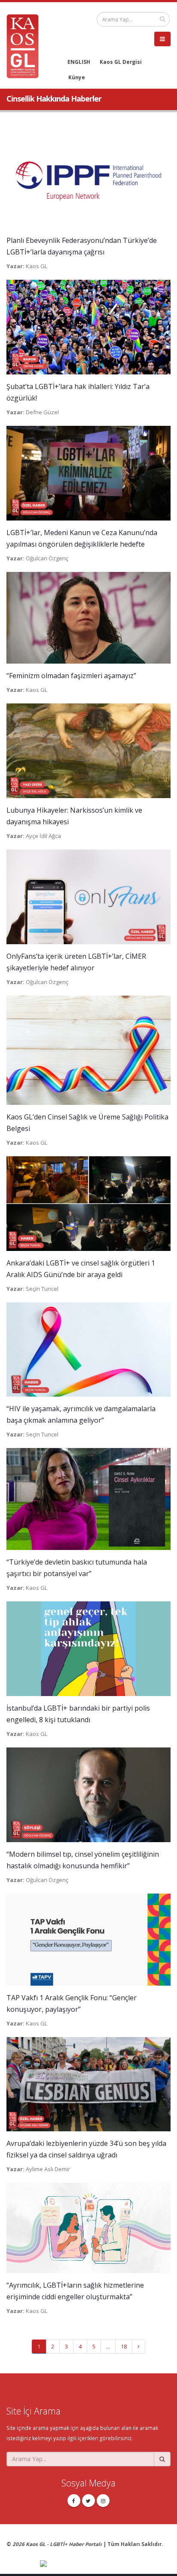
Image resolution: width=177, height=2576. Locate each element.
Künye (77, 77)
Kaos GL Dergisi (121, 62)
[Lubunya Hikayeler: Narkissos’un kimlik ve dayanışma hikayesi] (88, 750)
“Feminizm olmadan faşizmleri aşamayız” (71, 676)
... (108, 2346)
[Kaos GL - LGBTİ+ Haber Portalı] (26, 45)
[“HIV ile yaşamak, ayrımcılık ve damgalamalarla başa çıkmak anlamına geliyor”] (88, 1349)
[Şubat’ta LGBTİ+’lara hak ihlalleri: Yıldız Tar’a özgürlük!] (88, 326)
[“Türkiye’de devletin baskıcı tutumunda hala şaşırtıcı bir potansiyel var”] (88, 1499)
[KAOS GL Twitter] (88, 2501)
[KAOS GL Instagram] (103, 2501)
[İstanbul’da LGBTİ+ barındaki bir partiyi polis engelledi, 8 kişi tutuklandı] (88, 1648)
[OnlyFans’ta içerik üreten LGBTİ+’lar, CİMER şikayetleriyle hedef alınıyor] (88, 896)
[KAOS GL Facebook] (74, 2501)
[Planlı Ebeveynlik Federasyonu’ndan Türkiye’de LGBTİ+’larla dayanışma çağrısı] (88, 180)
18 (124, 2346)
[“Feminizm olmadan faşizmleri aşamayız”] (88, 617)
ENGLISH (79, 62)
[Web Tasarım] (105, 2564)
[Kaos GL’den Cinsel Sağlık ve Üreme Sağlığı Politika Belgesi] (88, 1050)
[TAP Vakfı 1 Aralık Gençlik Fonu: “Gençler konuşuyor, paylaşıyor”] (88, 1939)
